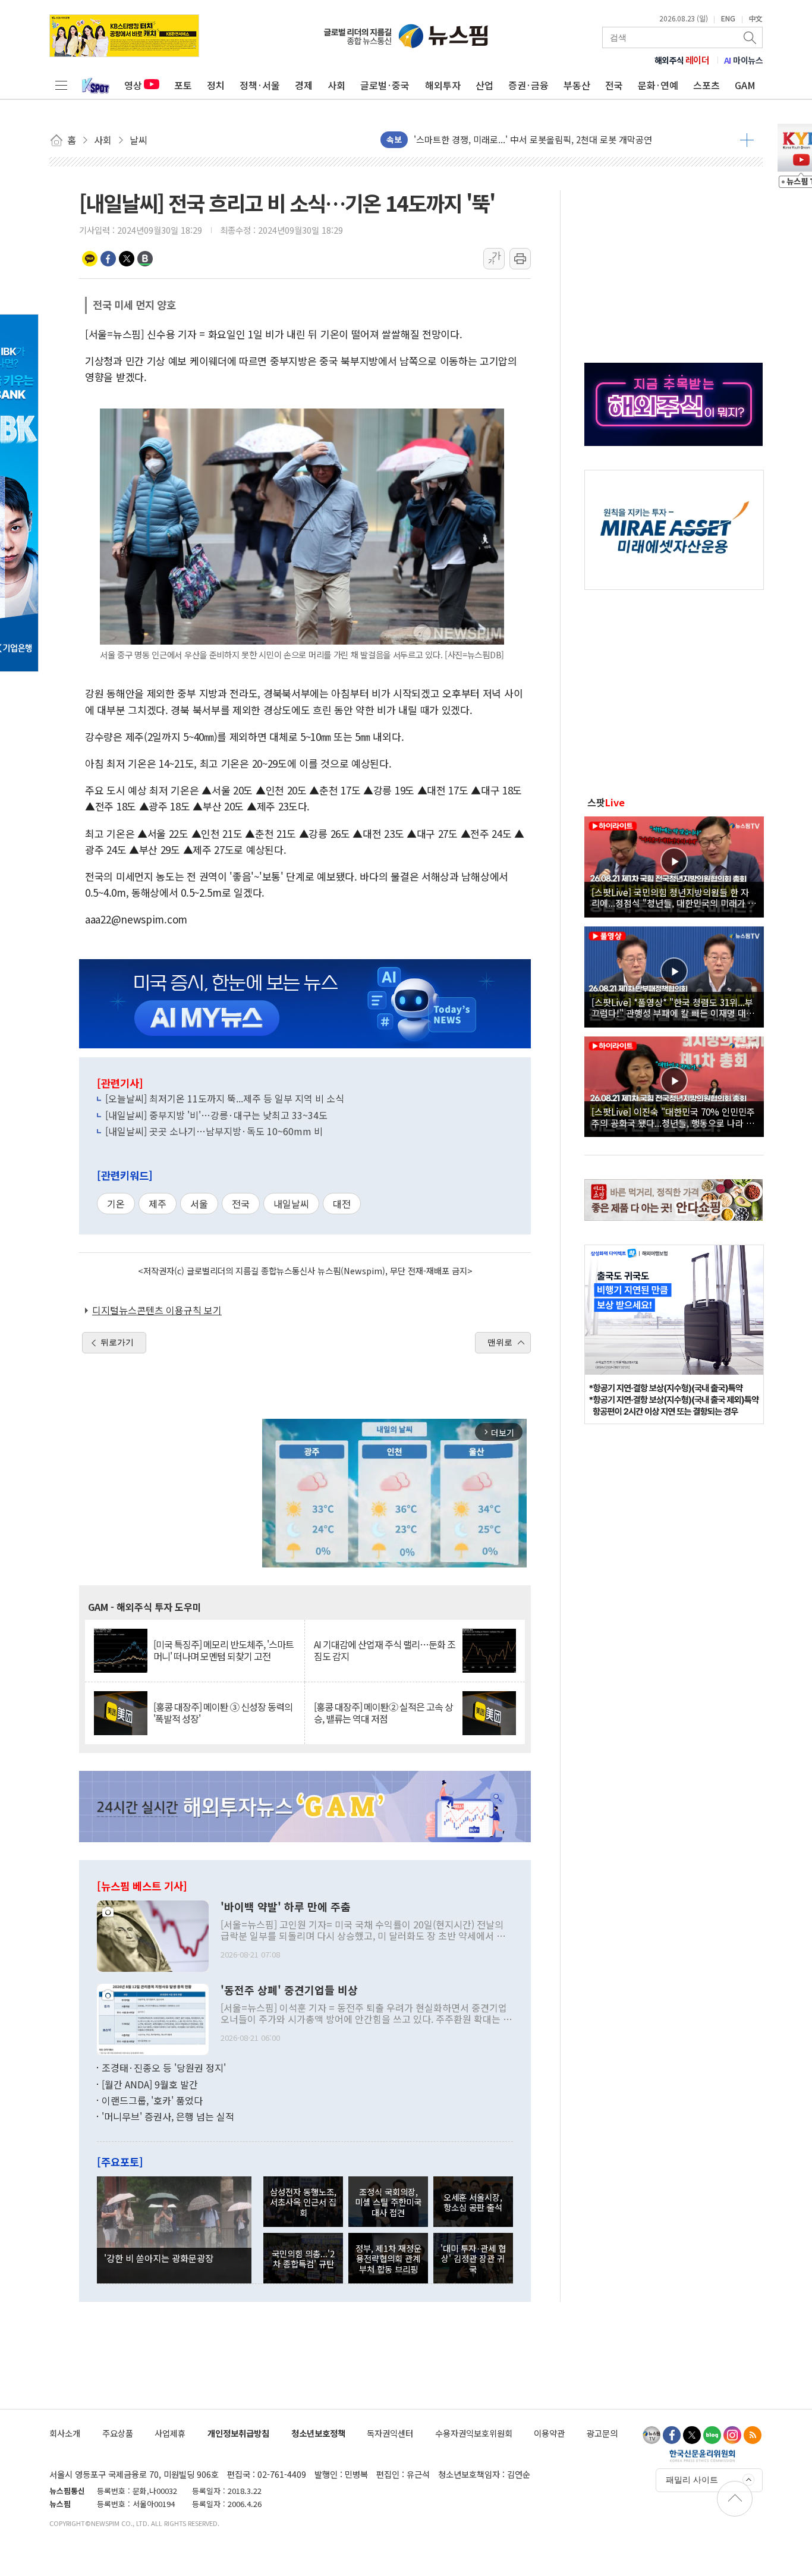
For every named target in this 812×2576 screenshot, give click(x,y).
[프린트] (520, 259)
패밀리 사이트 (692, 2480)
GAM (745, 85)
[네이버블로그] (712, 2435)
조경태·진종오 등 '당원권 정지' (164, 2068)
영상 (133, 85)
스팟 (606, 802)
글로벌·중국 (385, 85)
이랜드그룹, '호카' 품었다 (152, 2100)
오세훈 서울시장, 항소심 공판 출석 (473, 2202)
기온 (116, 1204)
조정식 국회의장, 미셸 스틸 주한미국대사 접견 (388, 2202)
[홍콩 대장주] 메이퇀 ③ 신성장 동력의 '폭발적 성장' (223, 1713)
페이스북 (108, 259)
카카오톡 (90, 259)
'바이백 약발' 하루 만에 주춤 (286, 1907)
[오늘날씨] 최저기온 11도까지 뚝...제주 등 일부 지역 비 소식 (225, 1098)
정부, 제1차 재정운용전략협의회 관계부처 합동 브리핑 (388, 2258)
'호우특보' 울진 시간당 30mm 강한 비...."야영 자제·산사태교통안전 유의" (553, 139)
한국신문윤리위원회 (702, 2455)
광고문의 (602, 2433)
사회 (336, 85)
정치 (216, 85)
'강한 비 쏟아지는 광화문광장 (159, 2258)
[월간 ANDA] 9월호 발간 (150, 2084)
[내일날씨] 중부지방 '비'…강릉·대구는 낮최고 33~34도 (216, 1115)
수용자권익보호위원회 (474, 2433)
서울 (199, 1204)
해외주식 (682, 60)
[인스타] (732, 2435)
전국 (614, 85)
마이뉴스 (744, 60)
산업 (484, 85)
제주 (158, 1204)
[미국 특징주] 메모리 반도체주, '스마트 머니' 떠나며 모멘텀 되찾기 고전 (224, 1650)
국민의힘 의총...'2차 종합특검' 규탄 (303, 2258)
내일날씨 (291, 1204)
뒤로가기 (117, 1342)
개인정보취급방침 (238, 2433)
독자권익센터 (390, 2433)
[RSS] (753, 2435)
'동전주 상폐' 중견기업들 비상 (289, 1990)
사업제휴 (170, 2433)
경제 (304, 85)
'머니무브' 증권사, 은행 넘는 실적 (168, 2116)
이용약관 (549, 2433)
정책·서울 (260, 85)
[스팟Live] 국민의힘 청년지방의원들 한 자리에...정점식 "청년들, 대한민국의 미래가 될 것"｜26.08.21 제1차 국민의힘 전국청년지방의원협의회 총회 (674, 897)
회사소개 (65, 2433)
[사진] (153, 1935)
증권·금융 (528, 85)
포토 (183, 85)
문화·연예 (658, 85)
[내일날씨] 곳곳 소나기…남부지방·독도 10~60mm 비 (214, 1131)
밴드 (145, 259)
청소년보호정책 (318, 2433)
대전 (342, 1204)
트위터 (127, 259)
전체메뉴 (61, 85)
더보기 (747, 140)
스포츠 (706, 85)
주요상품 (118, 2433)
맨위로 (500, 1342)
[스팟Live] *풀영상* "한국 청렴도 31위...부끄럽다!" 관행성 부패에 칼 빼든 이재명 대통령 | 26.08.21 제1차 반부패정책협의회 (673, 1007)
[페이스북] (672, 2435)
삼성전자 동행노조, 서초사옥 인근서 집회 (303, 2202)
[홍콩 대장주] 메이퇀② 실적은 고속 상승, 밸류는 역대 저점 (383, 1713)
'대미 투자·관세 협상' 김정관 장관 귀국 (473, 2258)
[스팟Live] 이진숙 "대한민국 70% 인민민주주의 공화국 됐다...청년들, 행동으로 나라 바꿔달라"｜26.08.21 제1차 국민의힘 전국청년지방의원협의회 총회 (673, 1117)
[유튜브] (652, 2435)
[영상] (674, 865)
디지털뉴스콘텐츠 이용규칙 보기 (157, 1310)
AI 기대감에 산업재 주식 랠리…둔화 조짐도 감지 (385, 1650)
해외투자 (443, 85)
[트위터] (692, 2435)
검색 (751, 37)
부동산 (577, 85)
